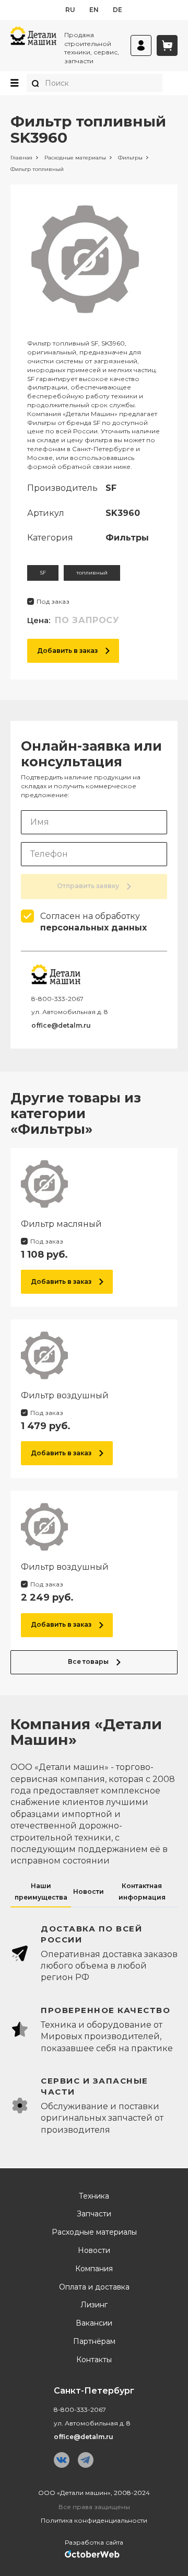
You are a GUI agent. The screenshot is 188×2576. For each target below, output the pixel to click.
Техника (94, 2196)
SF (43, 573)
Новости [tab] (89, 1891)
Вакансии (94, 2323)
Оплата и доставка (94, 2287)
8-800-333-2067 (57, 999)
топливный (92, 573)
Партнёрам (94, 2342)
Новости (94, 2251)
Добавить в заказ (67, 651)
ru (70, 10)
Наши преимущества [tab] (41, 1891)
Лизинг (94, 2305)
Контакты (94, 2360)
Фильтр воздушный (65, 1395)
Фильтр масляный (61, 1224)
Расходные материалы (94, 2232)
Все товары (88, 1661)
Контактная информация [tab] (142, 1891)
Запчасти (94, 2214)
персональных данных (93, 928)
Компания (94, 2269)
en (94, 10)
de (118, 10)
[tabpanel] (94, 2030)
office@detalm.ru (61, 1025)
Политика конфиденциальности (94, 2520)
